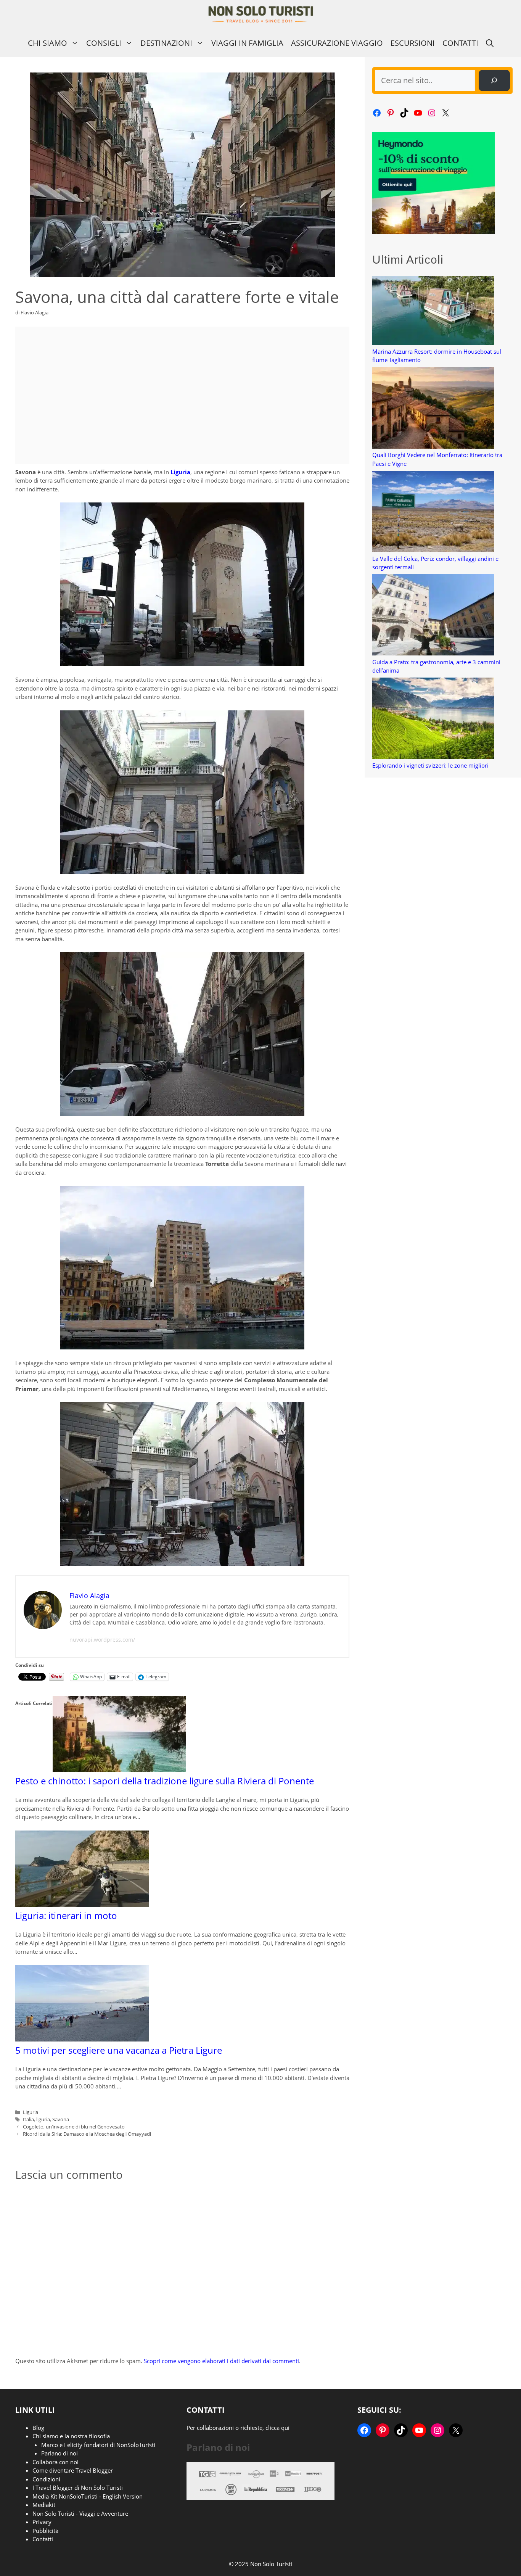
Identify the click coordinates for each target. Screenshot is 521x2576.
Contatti (460, 43)
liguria (43, 2119)
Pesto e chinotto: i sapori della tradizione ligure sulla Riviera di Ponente (165, 1781)
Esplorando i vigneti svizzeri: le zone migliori (430, 765)
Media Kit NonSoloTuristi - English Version (88, 2496)
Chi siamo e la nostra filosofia (71, 2436)
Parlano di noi (59, 2453)
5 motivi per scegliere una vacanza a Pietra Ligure (119, 2050)
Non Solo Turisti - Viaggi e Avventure (80, 2513)
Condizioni (46, 2479)
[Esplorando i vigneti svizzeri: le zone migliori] (433, 719)
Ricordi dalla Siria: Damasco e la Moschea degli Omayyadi (87, 2134)
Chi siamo (47, 43)
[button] (490, 43)
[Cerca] (494, 80)
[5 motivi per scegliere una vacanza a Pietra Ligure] (82, 2039)
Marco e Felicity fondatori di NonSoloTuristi (98, 2445)
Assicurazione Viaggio (337, 43)
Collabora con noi (55, 2462)
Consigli (104, 43)
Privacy (42, 2522)
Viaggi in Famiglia (247, 43)
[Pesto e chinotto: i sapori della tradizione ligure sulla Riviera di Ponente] (119, 1770)
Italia (28, 2119)
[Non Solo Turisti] (261, 14)
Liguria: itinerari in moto (66, 1915)
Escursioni (413, 43)
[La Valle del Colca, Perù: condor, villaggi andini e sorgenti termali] (433, 513)
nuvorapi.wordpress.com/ (102, 1640)
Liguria (180, 472)
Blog (38, 2428)
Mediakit (44, 2505)
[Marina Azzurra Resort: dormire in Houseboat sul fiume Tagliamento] (433, 312)
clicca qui (277, 2428)
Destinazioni (166, 43)
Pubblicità (45, 2531)
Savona (61, 2119)
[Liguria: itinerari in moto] (82, 1905)
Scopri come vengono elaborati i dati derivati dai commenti (221, 2361)
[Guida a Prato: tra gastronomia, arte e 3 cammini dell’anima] (433, 616)
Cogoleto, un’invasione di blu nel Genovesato (74, 2127)
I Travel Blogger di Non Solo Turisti (78, 2487)
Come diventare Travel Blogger (73, 2470)
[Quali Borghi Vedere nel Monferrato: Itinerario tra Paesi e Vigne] (433, 409)
